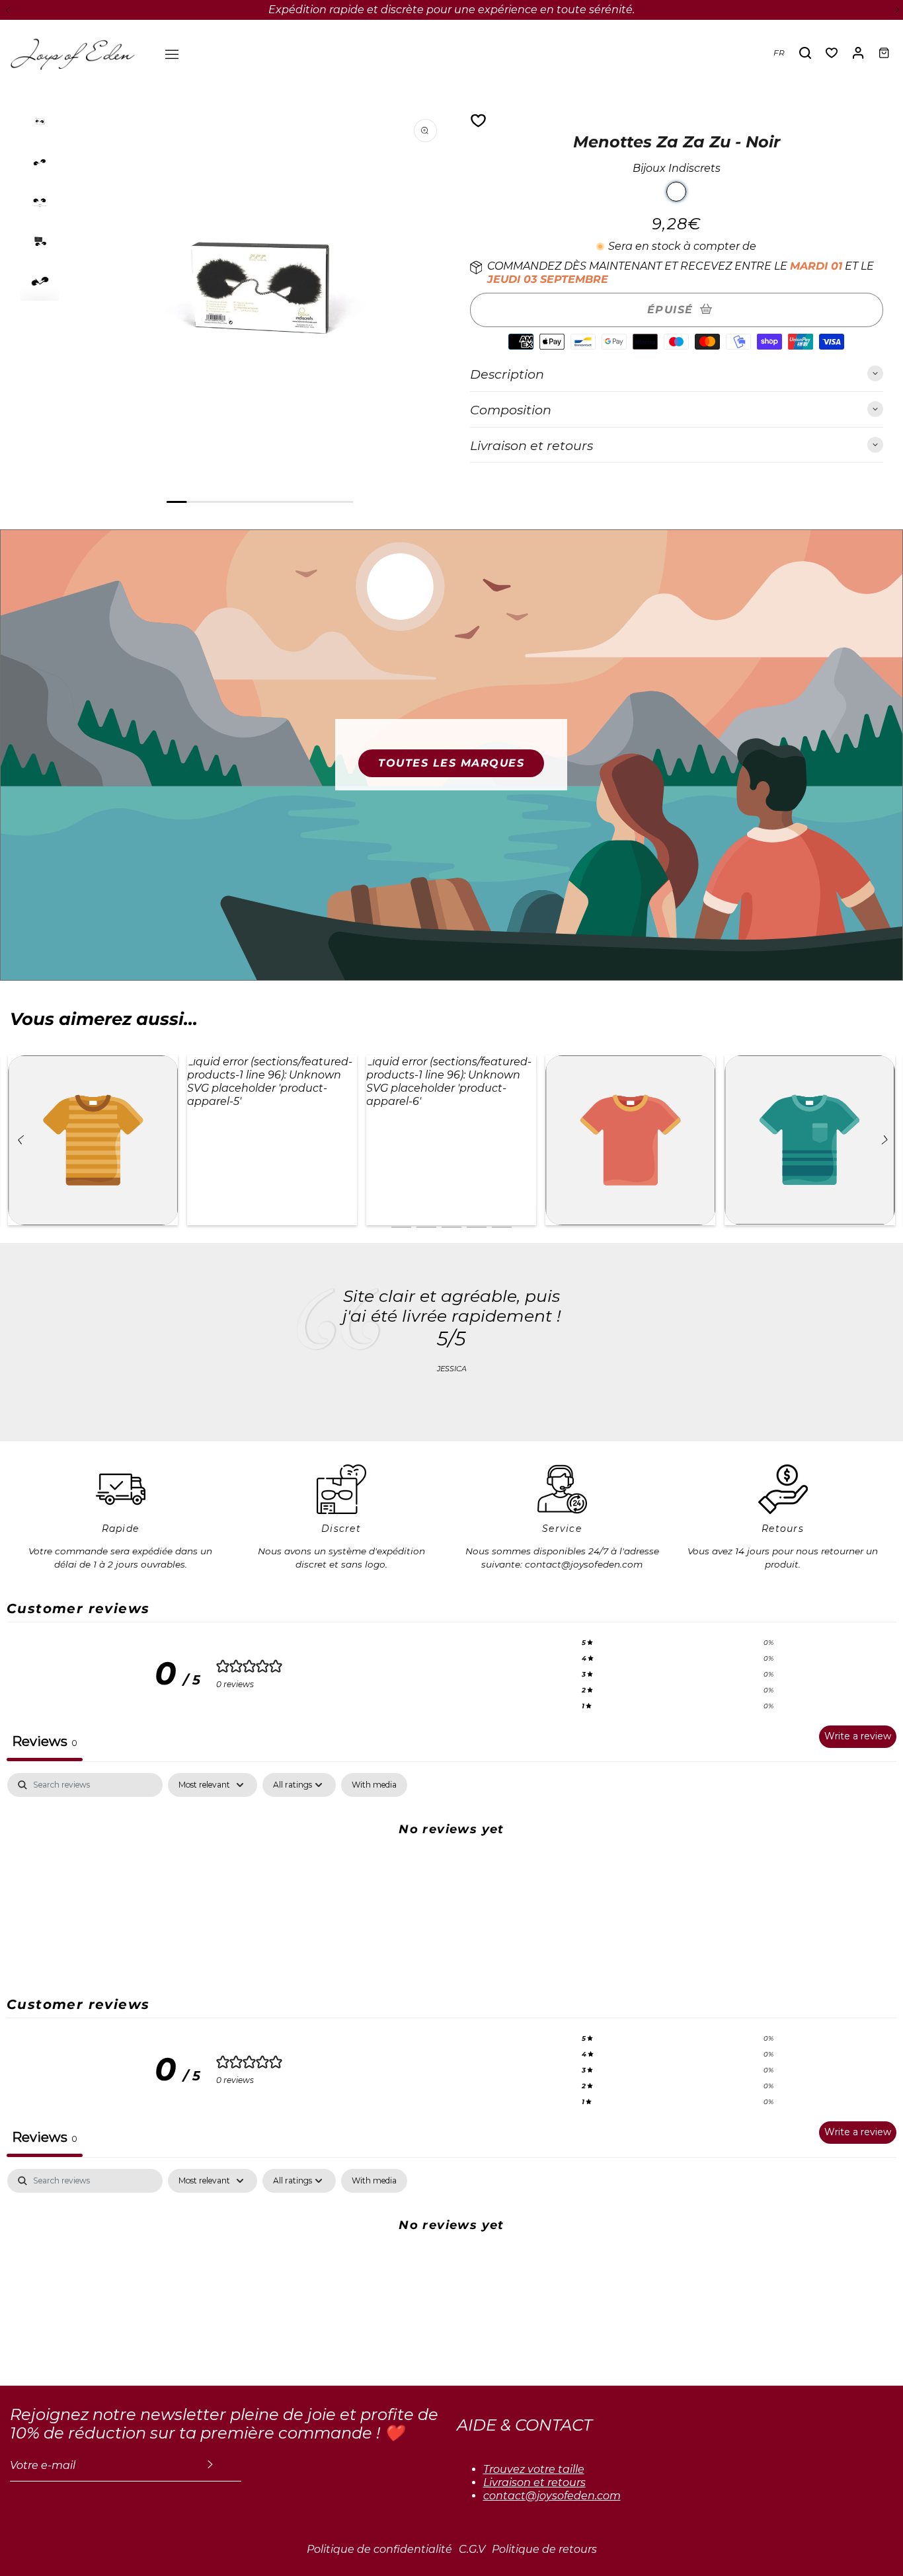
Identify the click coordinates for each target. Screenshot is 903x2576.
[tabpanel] (451, 1873)
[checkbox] (374, 1785)
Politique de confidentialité (379, 2549)
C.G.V (472, 2549)
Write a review (858, 1736)
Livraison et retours (534, 2482)
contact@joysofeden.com (552, 2496)
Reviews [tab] (45, 1741)
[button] (7, 10)
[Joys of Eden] (73, 53)
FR (779, 53)
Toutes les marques (451, 763)
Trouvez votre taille (534, 2469)
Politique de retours (544, 2549)
